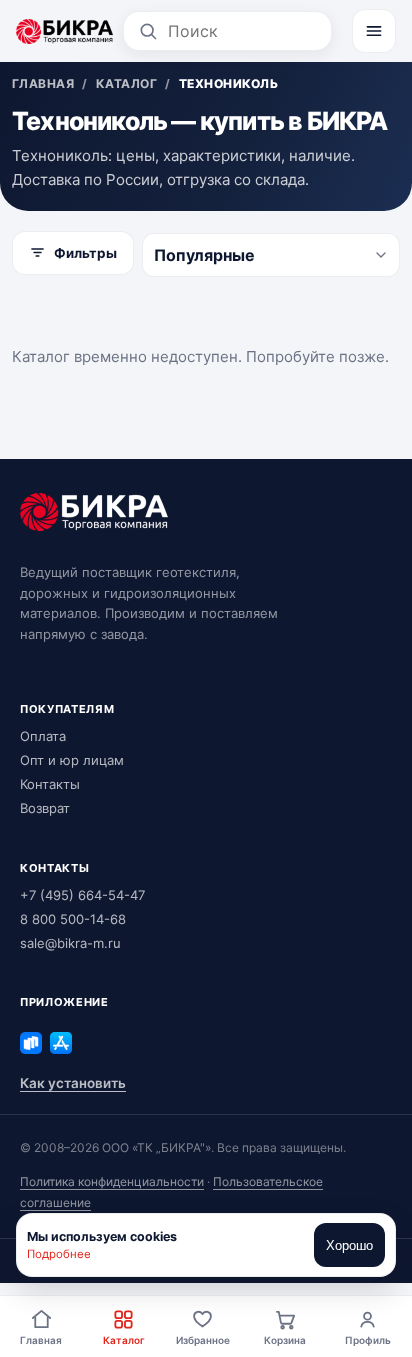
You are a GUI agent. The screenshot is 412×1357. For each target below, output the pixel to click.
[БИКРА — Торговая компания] (64, 31)
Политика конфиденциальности (112, 1181)
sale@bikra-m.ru (70, 943)
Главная (41, 1340)
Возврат (45, 808)
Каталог (124, 1340)
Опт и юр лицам (72, 760)
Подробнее (59, 1254)
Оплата (43, 736)
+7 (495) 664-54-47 (82, 895)
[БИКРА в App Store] (61, 1043)
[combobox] (242, 31)
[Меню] (374, 31)
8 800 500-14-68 (73, 919)
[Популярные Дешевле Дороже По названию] (271, 255)
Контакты (50, 784)
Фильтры (85, 253)
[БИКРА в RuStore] (31, 1043)
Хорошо (349, 1245)
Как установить (73, 1083)
